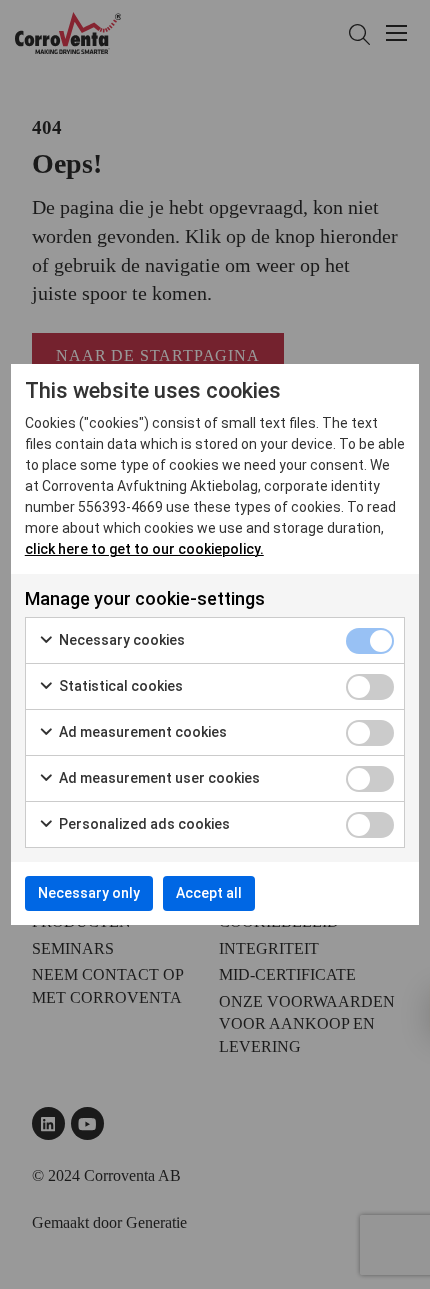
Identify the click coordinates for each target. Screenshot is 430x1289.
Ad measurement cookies (141, 732)
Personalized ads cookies (143, 824)
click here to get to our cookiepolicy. (144, 549)
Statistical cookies (119, 686)
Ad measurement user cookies (158, 778)
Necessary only (89, 893)
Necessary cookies (120, 640)
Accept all (209, 893)
